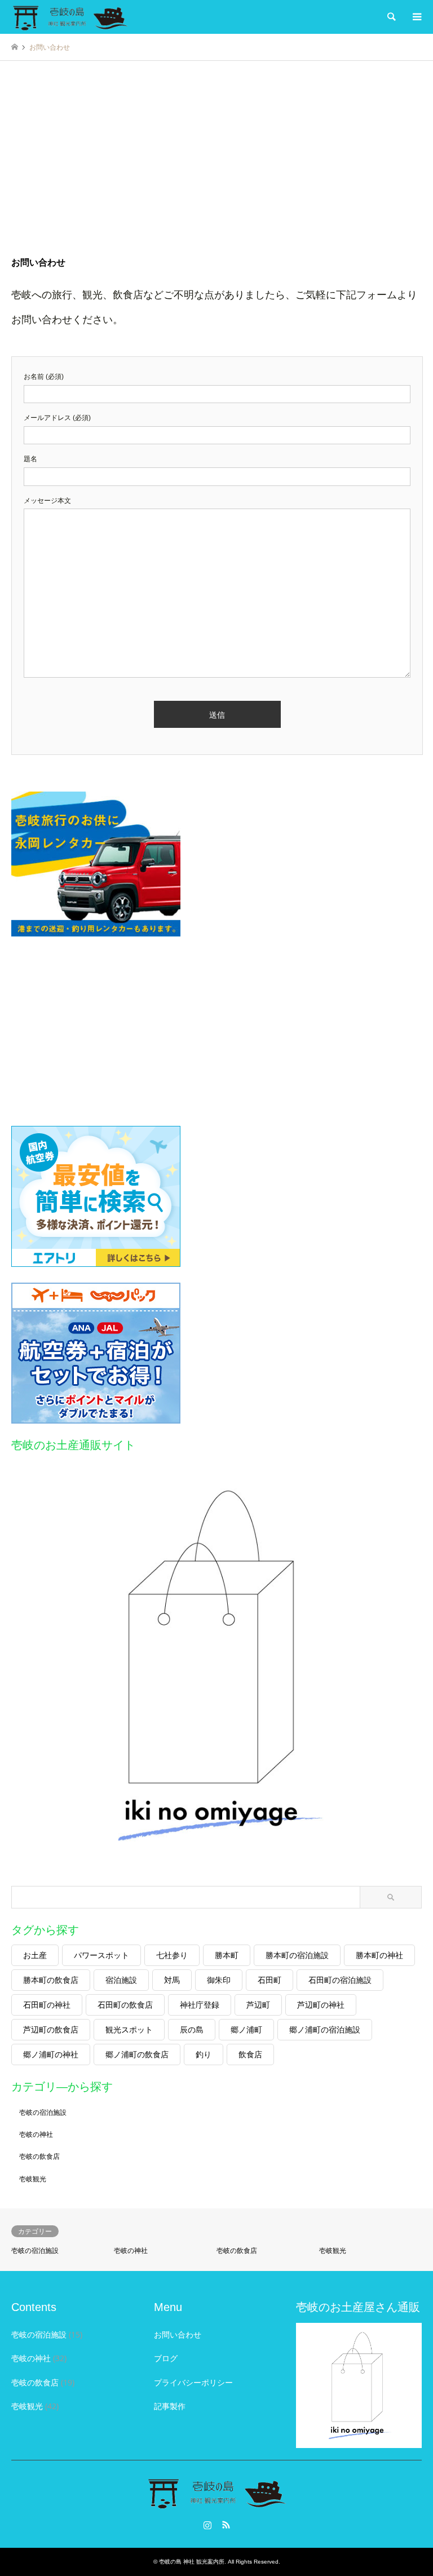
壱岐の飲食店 (39, 2156)
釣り (204, 2054)
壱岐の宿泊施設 (43, 2112)
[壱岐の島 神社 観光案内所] (70, 17)
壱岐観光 (33, 2179)
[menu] (416, 17)
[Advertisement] (216, 168)
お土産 (35, 1955)
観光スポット (129, 2029)
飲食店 (250, 2054)
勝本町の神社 (379, 1955)
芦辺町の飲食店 (51, 2029)
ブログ (166, 2358)
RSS (226, 2525)
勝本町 (227, 1955)
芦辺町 (258, 2005)
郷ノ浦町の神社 (51, 2054)
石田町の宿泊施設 (340, 1980)
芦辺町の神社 (321, 2005)
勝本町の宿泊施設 (297, 1955)
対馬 (172, 1980)
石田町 (269, 1980)
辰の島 (192, 2029)
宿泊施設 (121, 1980)
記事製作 (170, 2406)
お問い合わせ (178, 2334)
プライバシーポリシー (193, 2382)
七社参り (172, 1955)
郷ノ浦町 (246, 2029)
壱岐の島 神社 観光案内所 (192, 2562)
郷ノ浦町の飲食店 (137, 2054)
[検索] (391, 17)
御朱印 (219, 1980)
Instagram (207, 2525)
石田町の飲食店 (125, 2005)
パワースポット (101, 1955)
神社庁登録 (200, 2005)
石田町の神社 (47, 2005)
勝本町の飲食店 (51, 1980)
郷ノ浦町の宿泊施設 (325, 2029)
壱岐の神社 (36, 2134)
